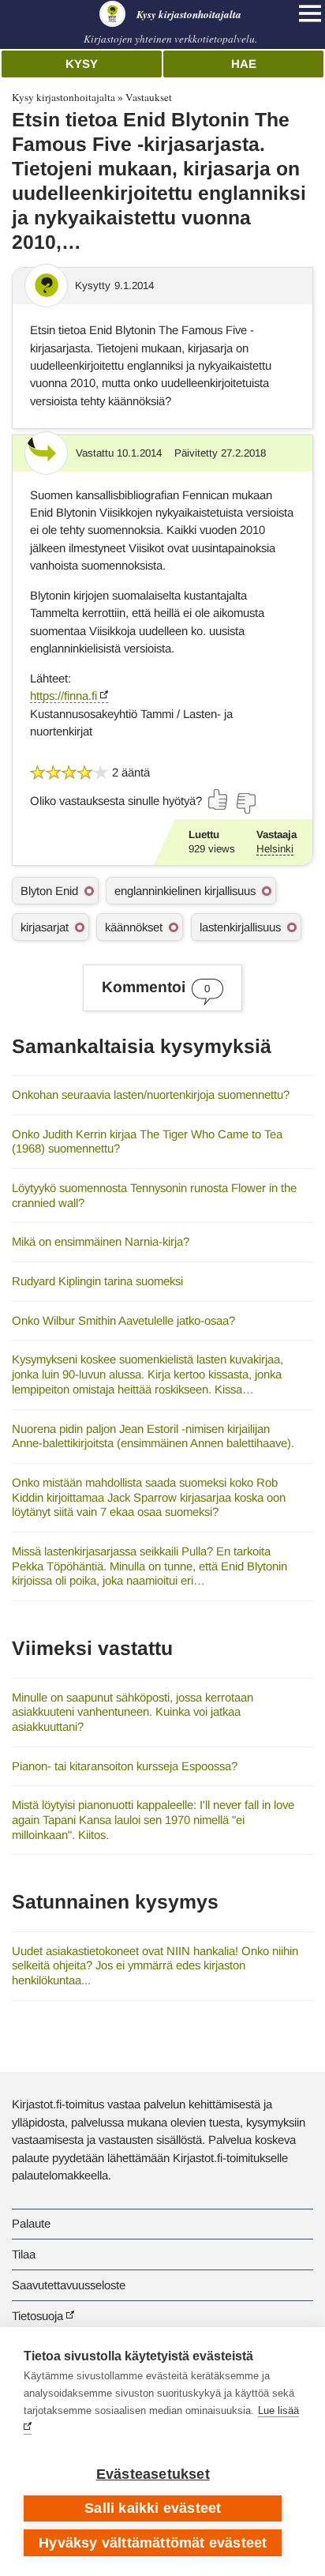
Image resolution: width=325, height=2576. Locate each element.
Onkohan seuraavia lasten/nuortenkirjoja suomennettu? (151, 1094)
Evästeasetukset (153, 2474)
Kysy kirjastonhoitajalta (64, 97)
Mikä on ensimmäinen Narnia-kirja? (101, 1241)
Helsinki (275, 849)
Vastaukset (149, 97)
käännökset (134, 927)
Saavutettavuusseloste (69, 2285)
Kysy (82, 64)
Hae (244, 64)
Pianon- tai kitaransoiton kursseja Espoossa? (125, 1766)
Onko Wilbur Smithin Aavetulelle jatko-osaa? (123, 1320)
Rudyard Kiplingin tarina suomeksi (97, 1281)
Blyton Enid (49, 891)
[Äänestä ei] (245, 803)
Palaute (31, 2223)
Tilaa (24, 2254)
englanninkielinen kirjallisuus (185, 891)
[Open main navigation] (310, 13)
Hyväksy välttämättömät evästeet (153, 2543)
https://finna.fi (64, 696)
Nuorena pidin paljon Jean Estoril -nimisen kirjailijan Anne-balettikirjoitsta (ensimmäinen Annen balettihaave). (153, 1436)
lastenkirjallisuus (240, 927)
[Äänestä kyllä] (219, 799)
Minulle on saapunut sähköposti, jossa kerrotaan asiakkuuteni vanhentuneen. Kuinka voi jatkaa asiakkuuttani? (133, 1712)
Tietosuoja (37, 2316)
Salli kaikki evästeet (153, 2508)
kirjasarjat (45, 927)
